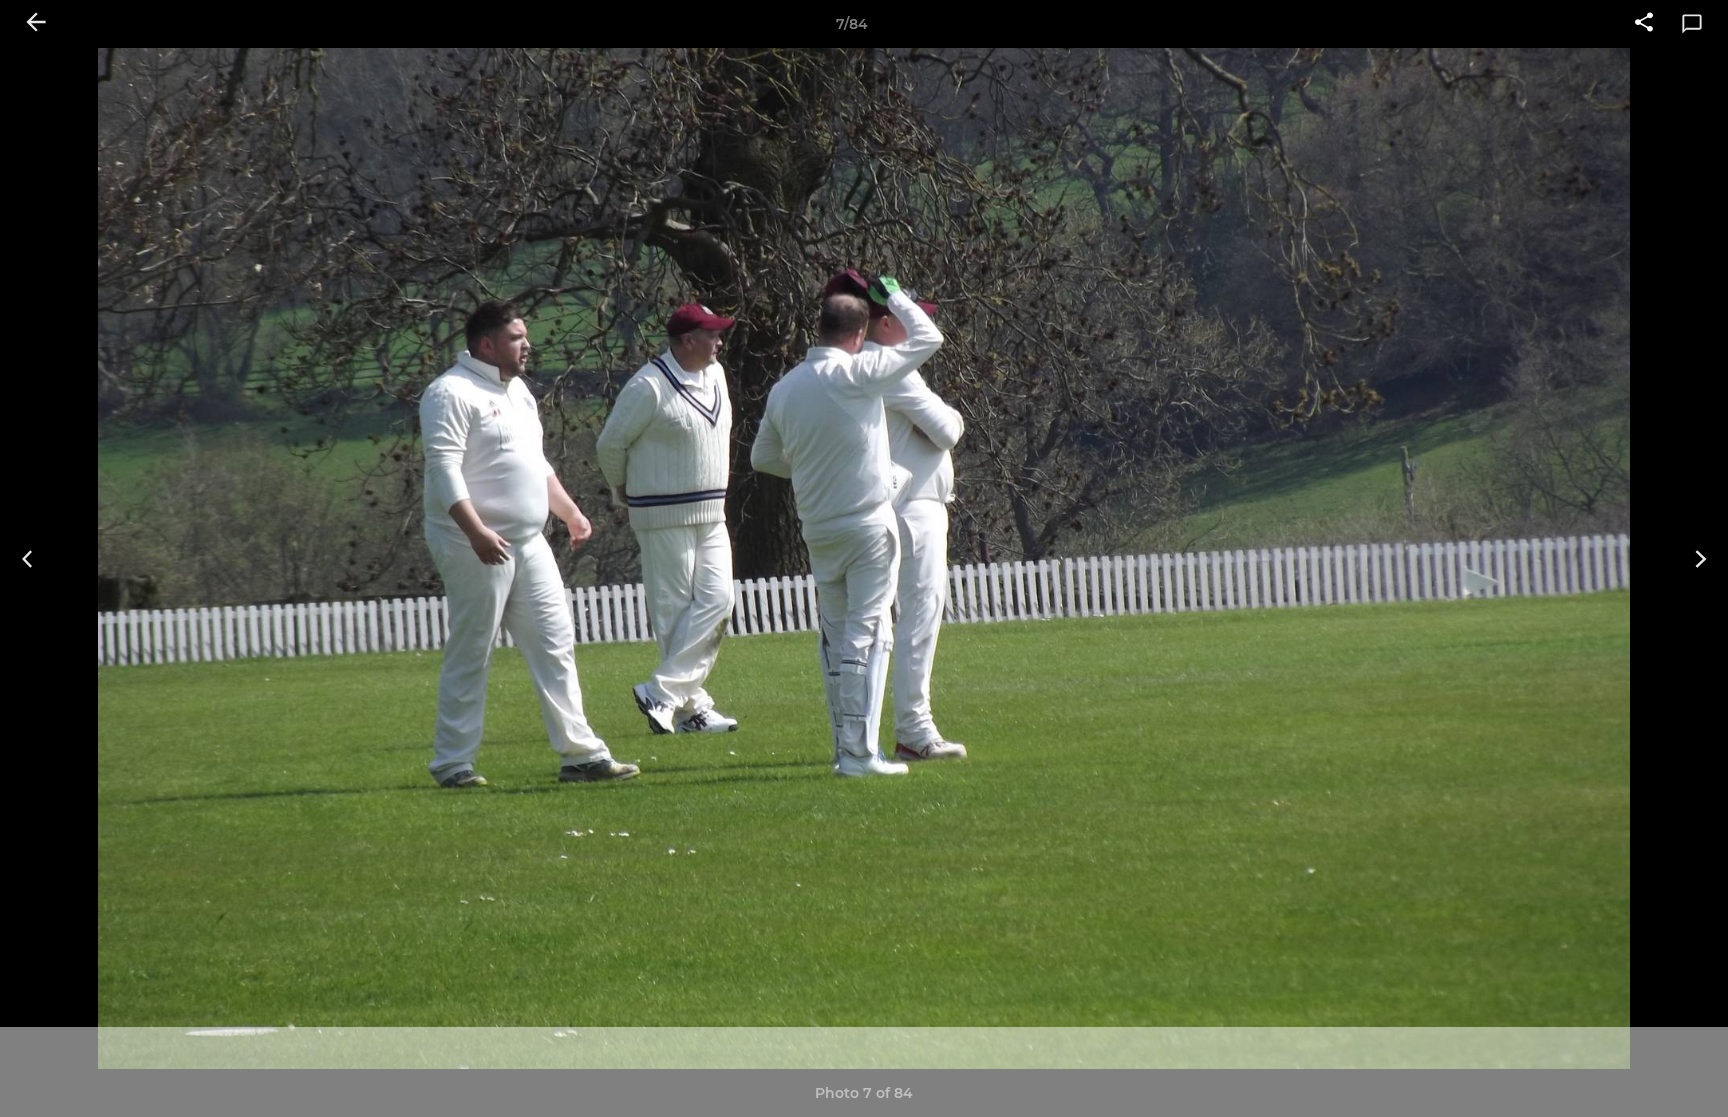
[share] (1644, 24)
